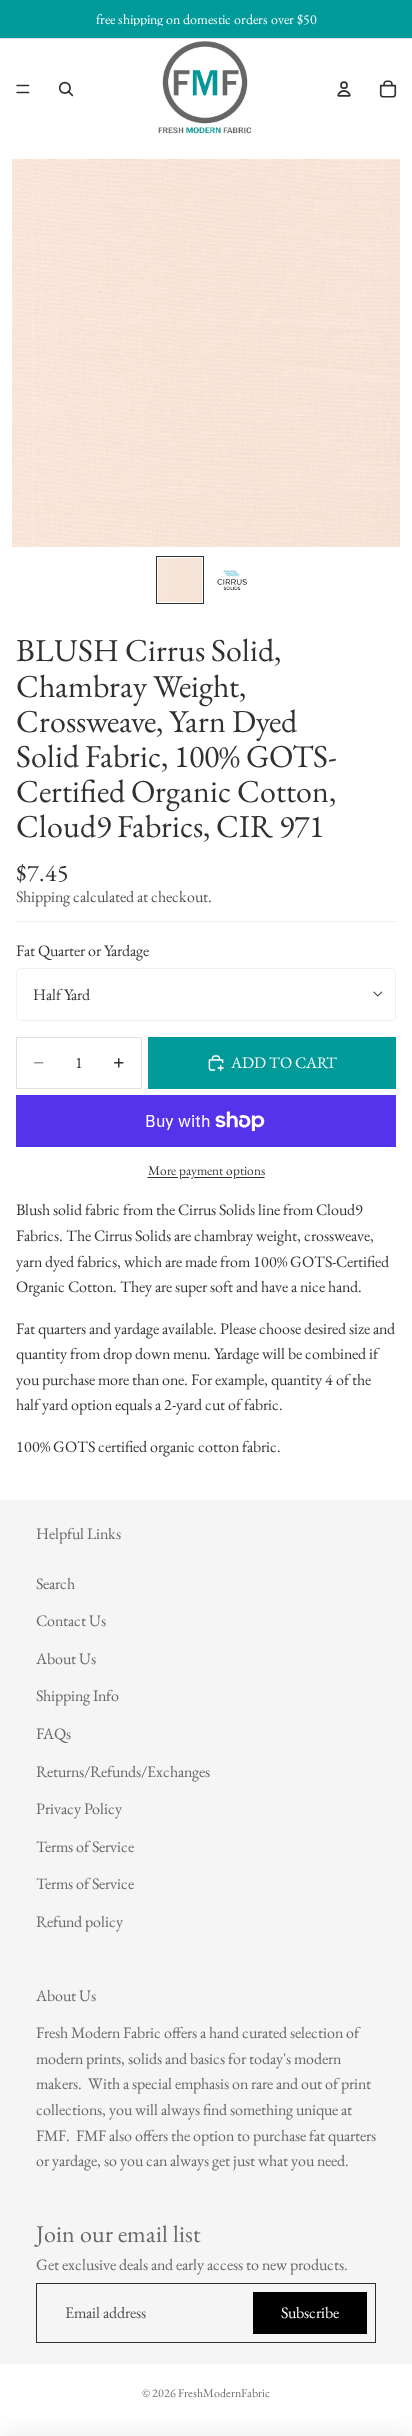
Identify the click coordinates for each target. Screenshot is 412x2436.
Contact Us (71, 1620)
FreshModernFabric (224, 2393)
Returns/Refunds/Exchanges (123, 1770)
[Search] (66, 89)
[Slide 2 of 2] (232, 580)
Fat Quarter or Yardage (82, 950)
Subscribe (310, 2312)
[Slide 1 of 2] (180, 580)
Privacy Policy (79, 1808)
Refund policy (79, 1921)
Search (55, 1582)
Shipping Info (77, 1695)
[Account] (344, 89)
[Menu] (23, 89)
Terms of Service (85, 1845)
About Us (66, 1657)
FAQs (53, 1733)
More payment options (206, 1170)
